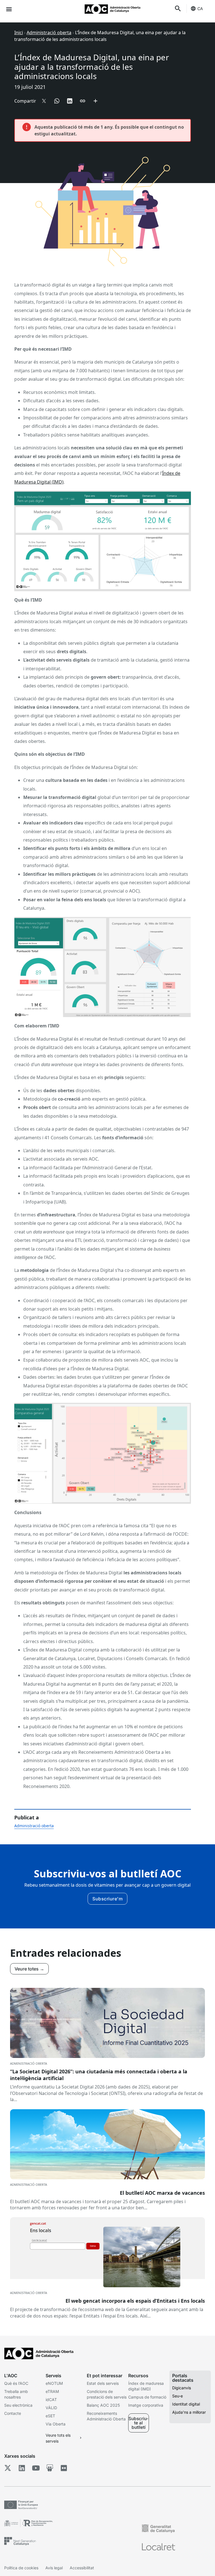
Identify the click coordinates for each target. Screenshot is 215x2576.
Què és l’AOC (16, 2383)
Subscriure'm (107, 1899)
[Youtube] (36, 2468)
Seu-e (177, 2396)
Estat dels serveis (103, 2383)
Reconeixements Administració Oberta (106, 2416)
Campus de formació (147, 2397)
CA (200, 9)
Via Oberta (56, 2424)
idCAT (51, 2400)
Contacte (13, 2413)
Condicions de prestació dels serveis (107, 2394)
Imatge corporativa (146, 2405)
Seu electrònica (18, 2405)
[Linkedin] (22, 2468)
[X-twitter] (8, 2468)
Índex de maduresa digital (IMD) (146, 2386)
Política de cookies (21, 2568)
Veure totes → (29, 1969)
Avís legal (54, 2568)
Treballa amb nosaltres (16, 2394)
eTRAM (52, 2391)
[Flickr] (64, 2468)
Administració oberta (49, 33)
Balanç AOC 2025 (103, 2405)
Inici (19, 33)
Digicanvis (182, 2388)
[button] (9, 9)
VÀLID (51, 2408)
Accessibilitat (82, 2568)
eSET (50, 2416)
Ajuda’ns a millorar (189, 2412)
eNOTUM (54, 2383)
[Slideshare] (50, 2468)
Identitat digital (186, 2404)
